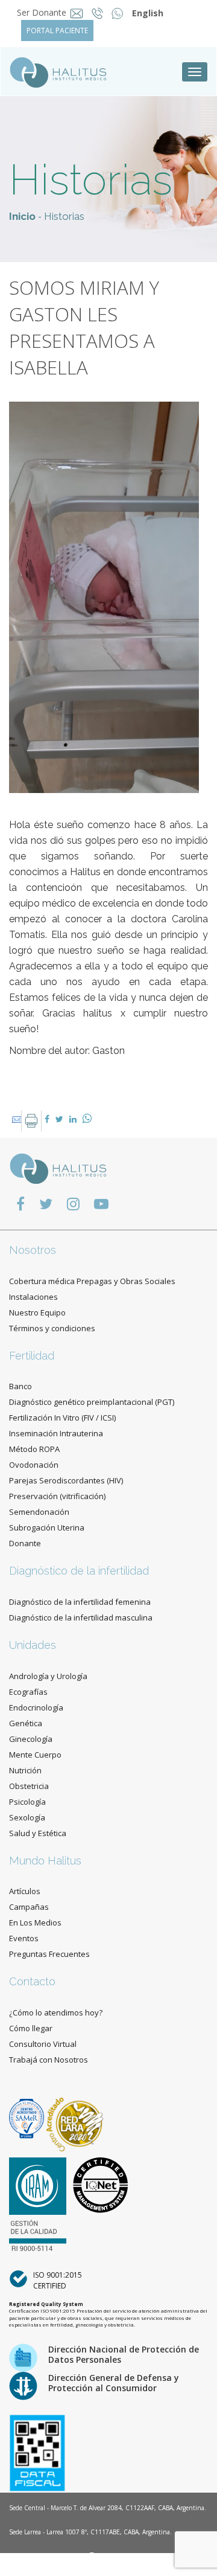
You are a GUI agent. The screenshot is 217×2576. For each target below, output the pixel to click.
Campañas (29, 1907)
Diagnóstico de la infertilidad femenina (80, 1602)
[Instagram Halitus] (73, 1203)
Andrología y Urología (48, 1676)
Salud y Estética (38, 1833)
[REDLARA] (75, 2118)
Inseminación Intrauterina (56, 1433)
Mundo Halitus (45, 1861)
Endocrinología (36, 1707)
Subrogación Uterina (47, 1527)
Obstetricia (29, 1786)
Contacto (32, 1981)
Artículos (25, 1891)
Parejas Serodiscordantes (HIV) (66, 1480)
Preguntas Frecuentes (49, 1954)
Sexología (27, 1817)
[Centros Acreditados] (28, 2118)
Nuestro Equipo (37, 1312)
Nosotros (33, 1250)
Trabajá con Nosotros (49, 2060)
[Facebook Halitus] (20, 1203)
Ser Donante (42, 12)
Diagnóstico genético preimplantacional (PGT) (92, 1402)
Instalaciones (33, 1297)
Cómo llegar (31, 2028)
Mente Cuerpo (35, 1755)
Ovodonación (34, 1465)
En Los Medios (35, 1922)
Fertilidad (32, 1356)
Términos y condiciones (52, 1328)
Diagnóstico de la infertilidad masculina (81, 1617)
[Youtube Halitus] (101, 1203)
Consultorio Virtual (43, 2044)
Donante (25, 1543)
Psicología (27, 1802)
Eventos (24, 1938)
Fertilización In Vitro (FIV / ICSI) (62, 1418)
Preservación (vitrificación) (57, 1496)
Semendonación (39, 1512)
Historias (64, 216)
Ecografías (28, 1692)
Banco (20, 1386)
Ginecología (31, 1739)
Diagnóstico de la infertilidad (79, 1571)
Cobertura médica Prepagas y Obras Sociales (92, 1281)
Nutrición (25, 1770)
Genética (26, 1723)
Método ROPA (34, 1449)
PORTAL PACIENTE (57, 31)
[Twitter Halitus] (46, 1203)
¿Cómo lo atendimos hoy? (56, 2012)
